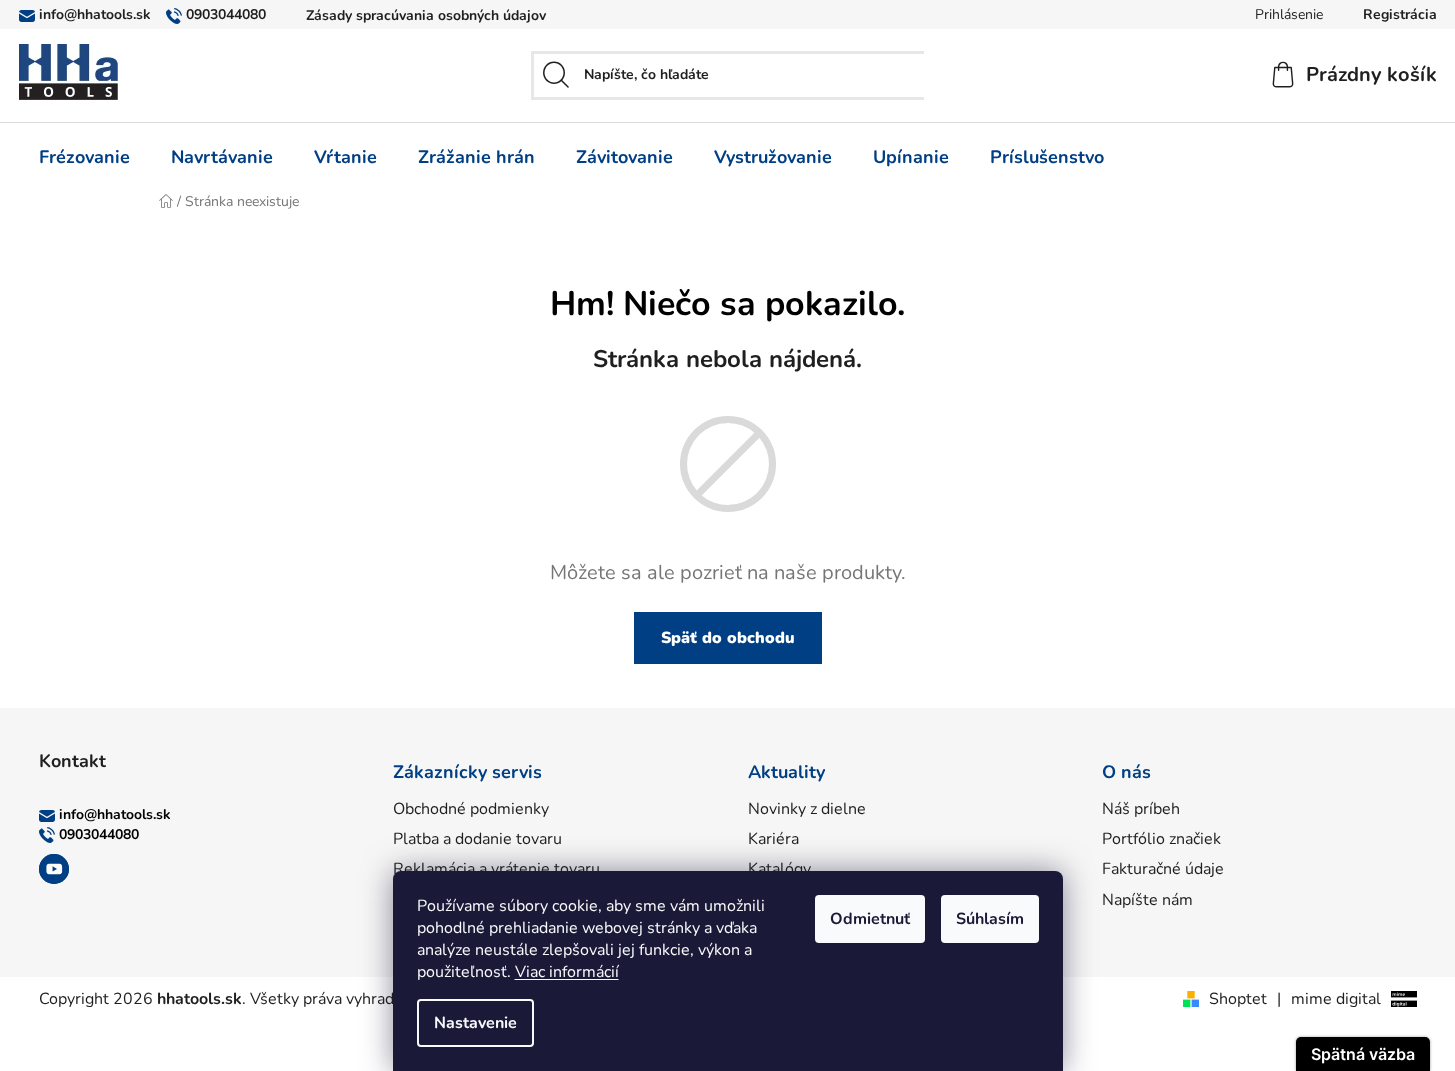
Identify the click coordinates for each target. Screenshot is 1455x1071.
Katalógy (779, 869)
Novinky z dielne (807, 809)
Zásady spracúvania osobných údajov (426, 15)
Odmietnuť (870, 919)
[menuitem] (84, 157)
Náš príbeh (1141, 809)
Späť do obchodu (728, 638)
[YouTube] (54, 869)
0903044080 (226, 14)
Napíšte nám (1147, 900)
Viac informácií (567, 972)
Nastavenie (475, 1023)
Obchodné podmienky (471, 809)
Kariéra (773, 839)
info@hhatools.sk (95, 14)
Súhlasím (990, 919)
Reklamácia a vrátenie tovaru (496, 869)
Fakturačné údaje (1163, 869)
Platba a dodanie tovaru (477, 839)
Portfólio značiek (1161, 839)
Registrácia (1400, 14)
